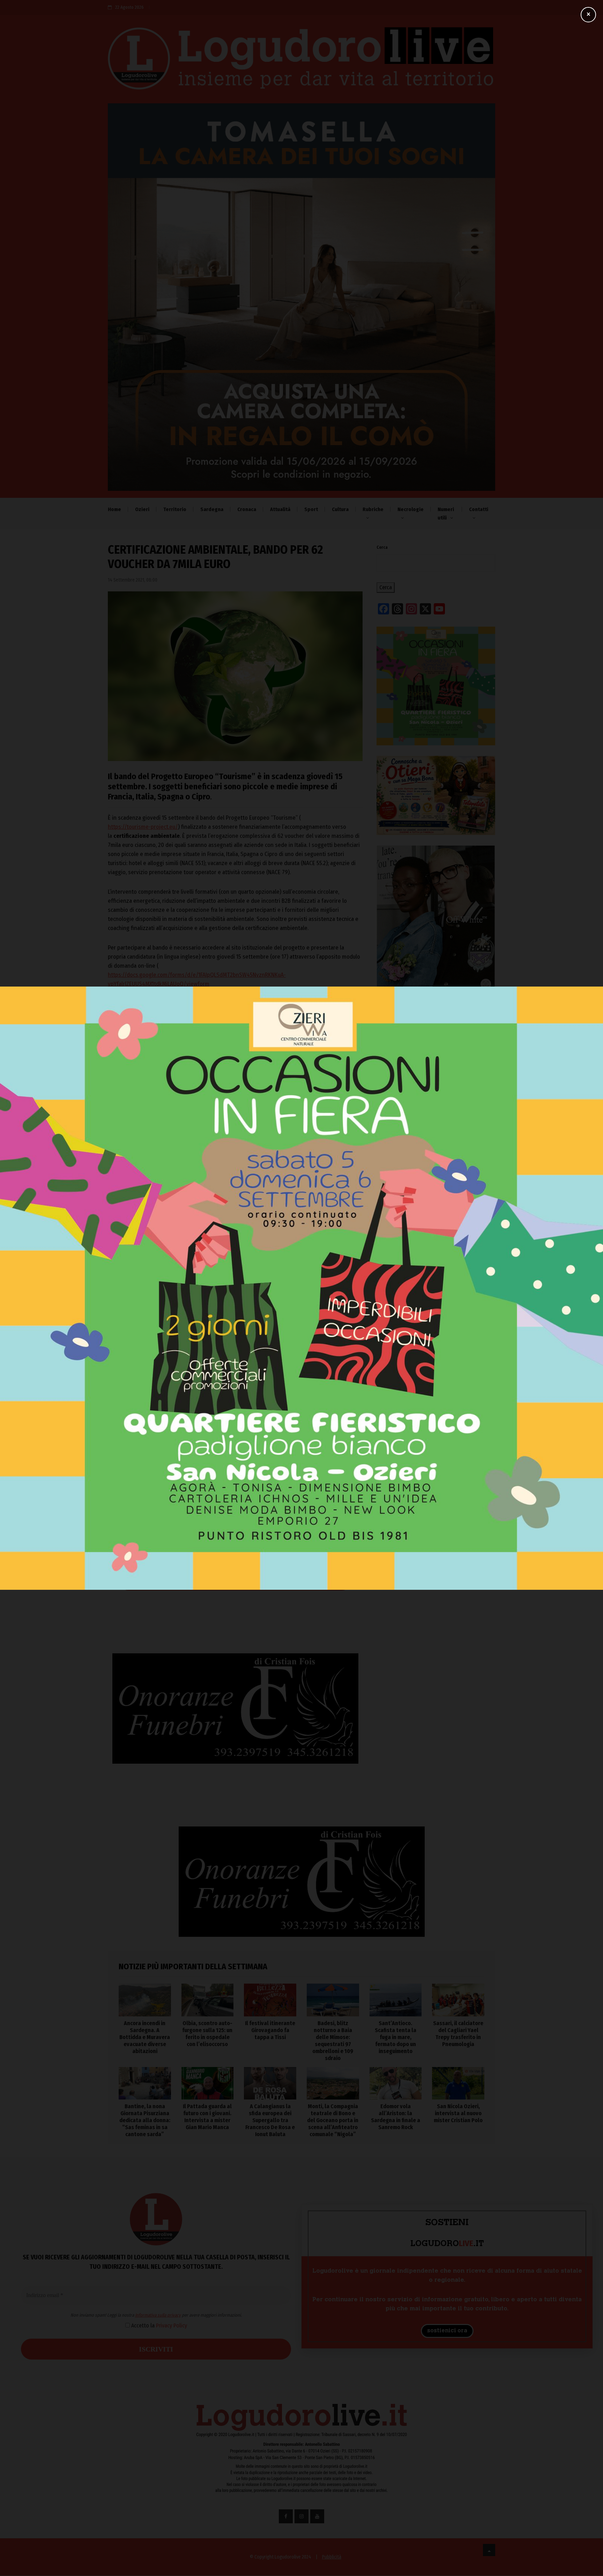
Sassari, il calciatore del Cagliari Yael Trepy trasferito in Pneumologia (458, 2034)
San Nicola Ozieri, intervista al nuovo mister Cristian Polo (458, 2113)
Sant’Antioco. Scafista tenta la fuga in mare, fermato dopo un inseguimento (431, 1325)
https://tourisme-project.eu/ (143, 827)
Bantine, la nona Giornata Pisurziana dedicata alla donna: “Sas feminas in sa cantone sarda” (145, 2120)
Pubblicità (332, 2557)
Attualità (280, 509)
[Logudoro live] (301, 62)
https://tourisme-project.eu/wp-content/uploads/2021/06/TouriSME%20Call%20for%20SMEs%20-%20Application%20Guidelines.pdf (228, 1035)
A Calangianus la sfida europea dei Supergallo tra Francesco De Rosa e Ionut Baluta (270, 2120)
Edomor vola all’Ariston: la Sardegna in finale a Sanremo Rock (396, 2117)
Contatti (479, 509)
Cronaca (247, 509)
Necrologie (411, 509)
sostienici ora (447, 2331)
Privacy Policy (251, 1556)
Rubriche (373, 509)
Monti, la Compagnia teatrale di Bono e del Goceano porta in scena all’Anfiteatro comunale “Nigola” (333, 2120)
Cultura (340, 509)
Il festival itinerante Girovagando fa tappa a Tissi (432, 1264)
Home (114, 509)
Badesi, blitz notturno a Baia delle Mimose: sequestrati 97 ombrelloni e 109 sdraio (430, 1294)
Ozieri (142, 509)
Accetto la (238, 1556)
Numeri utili (446, 514)
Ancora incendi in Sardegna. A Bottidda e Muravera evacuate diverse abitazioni (427, 1203)
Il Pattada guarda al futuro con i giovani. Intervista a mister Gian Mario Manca (207, 2117)
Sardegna (212, 509)
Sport (311, 509)
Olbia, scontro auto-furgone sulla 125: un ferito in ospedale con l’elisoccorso (436, 1234)
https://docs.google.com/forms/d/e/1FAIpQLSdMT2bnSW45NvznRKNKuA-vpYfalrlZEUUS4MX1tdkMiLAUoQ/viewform (197, 979)
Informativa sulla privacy (237, 1546)
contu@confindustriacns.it (143, 1142)
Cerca (382, 547)
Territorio (175, 509)
